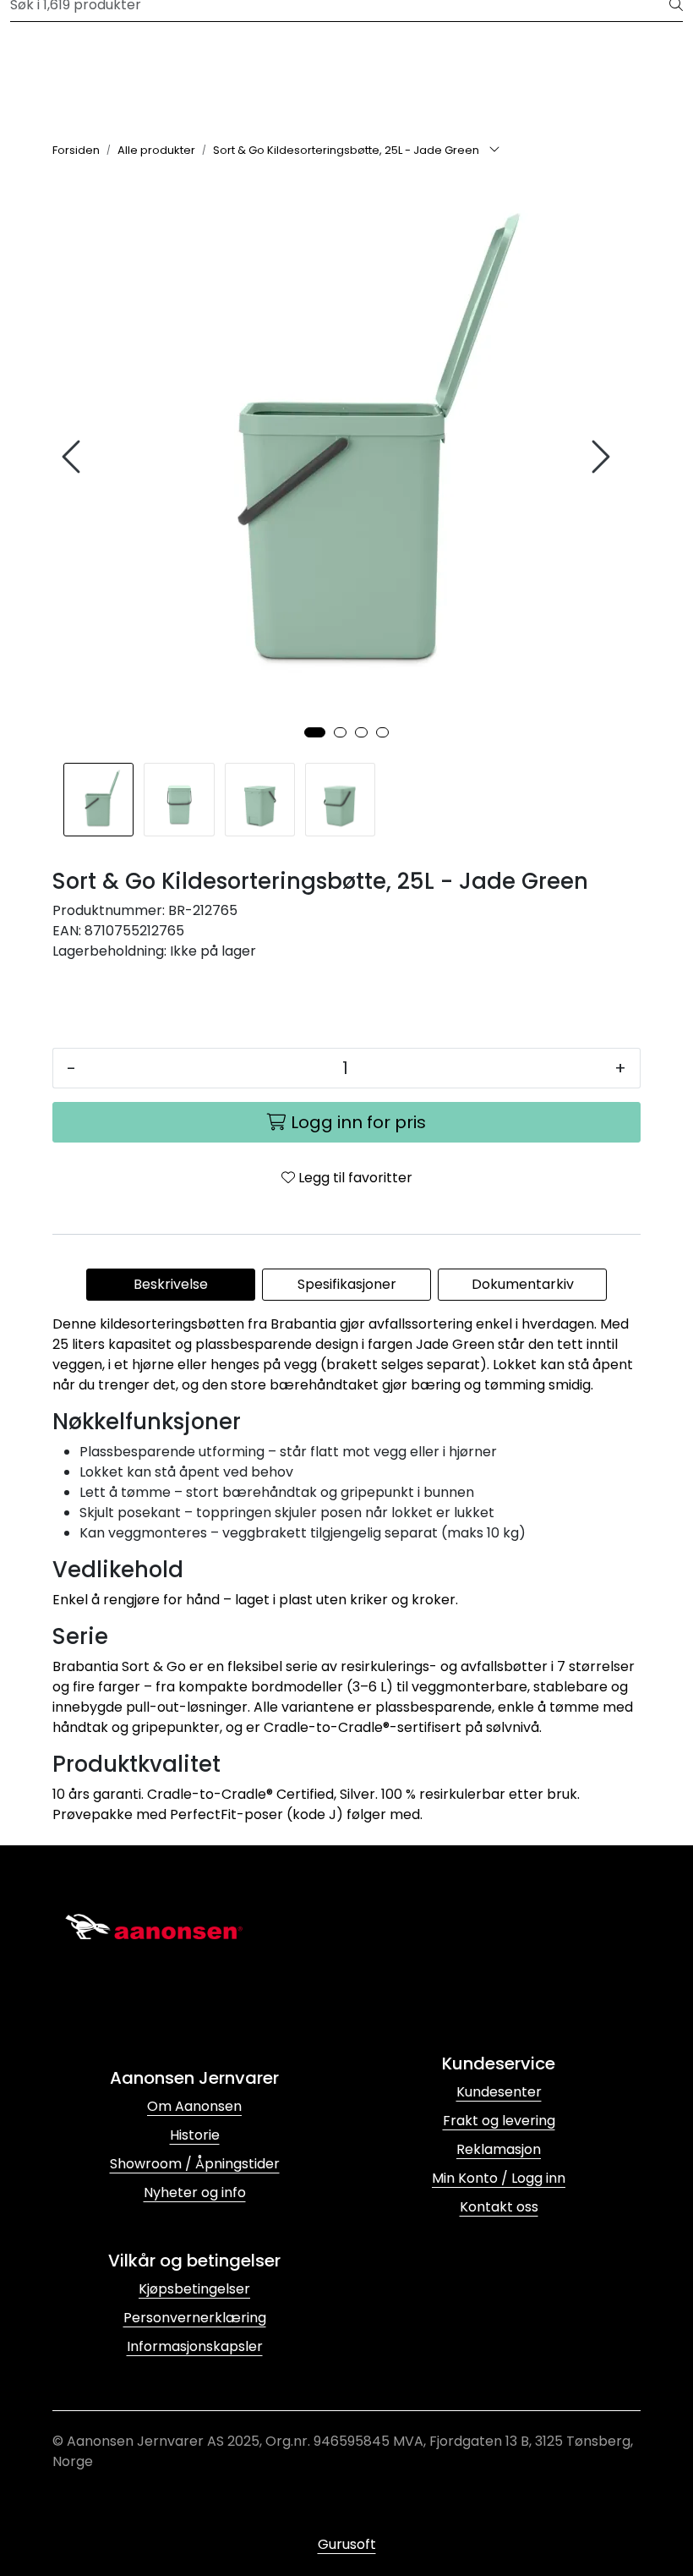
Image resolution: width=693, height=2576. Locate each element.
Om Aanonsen (194, 2106)
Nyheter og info (195, 2192)
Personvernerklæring (195, 2318)
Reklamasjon (499, 2149)
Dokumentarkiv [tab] (523, 1284)
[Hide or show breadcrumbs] (494, 151)
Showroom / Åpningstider (195, 2164)
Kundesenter (499, 2092)
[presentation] (74, 457)
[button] (315, 732)
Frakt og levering (499, 2121)
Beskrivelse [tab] (171, 1284)
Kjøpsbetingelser (194, 2289)
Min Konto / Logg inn (499, 2178)
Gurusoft (347, 2544)
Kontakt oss (499, 2207)
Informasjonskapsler (195, 2346)
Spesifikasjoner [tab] (347, 1284)
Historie (195, 2135)
